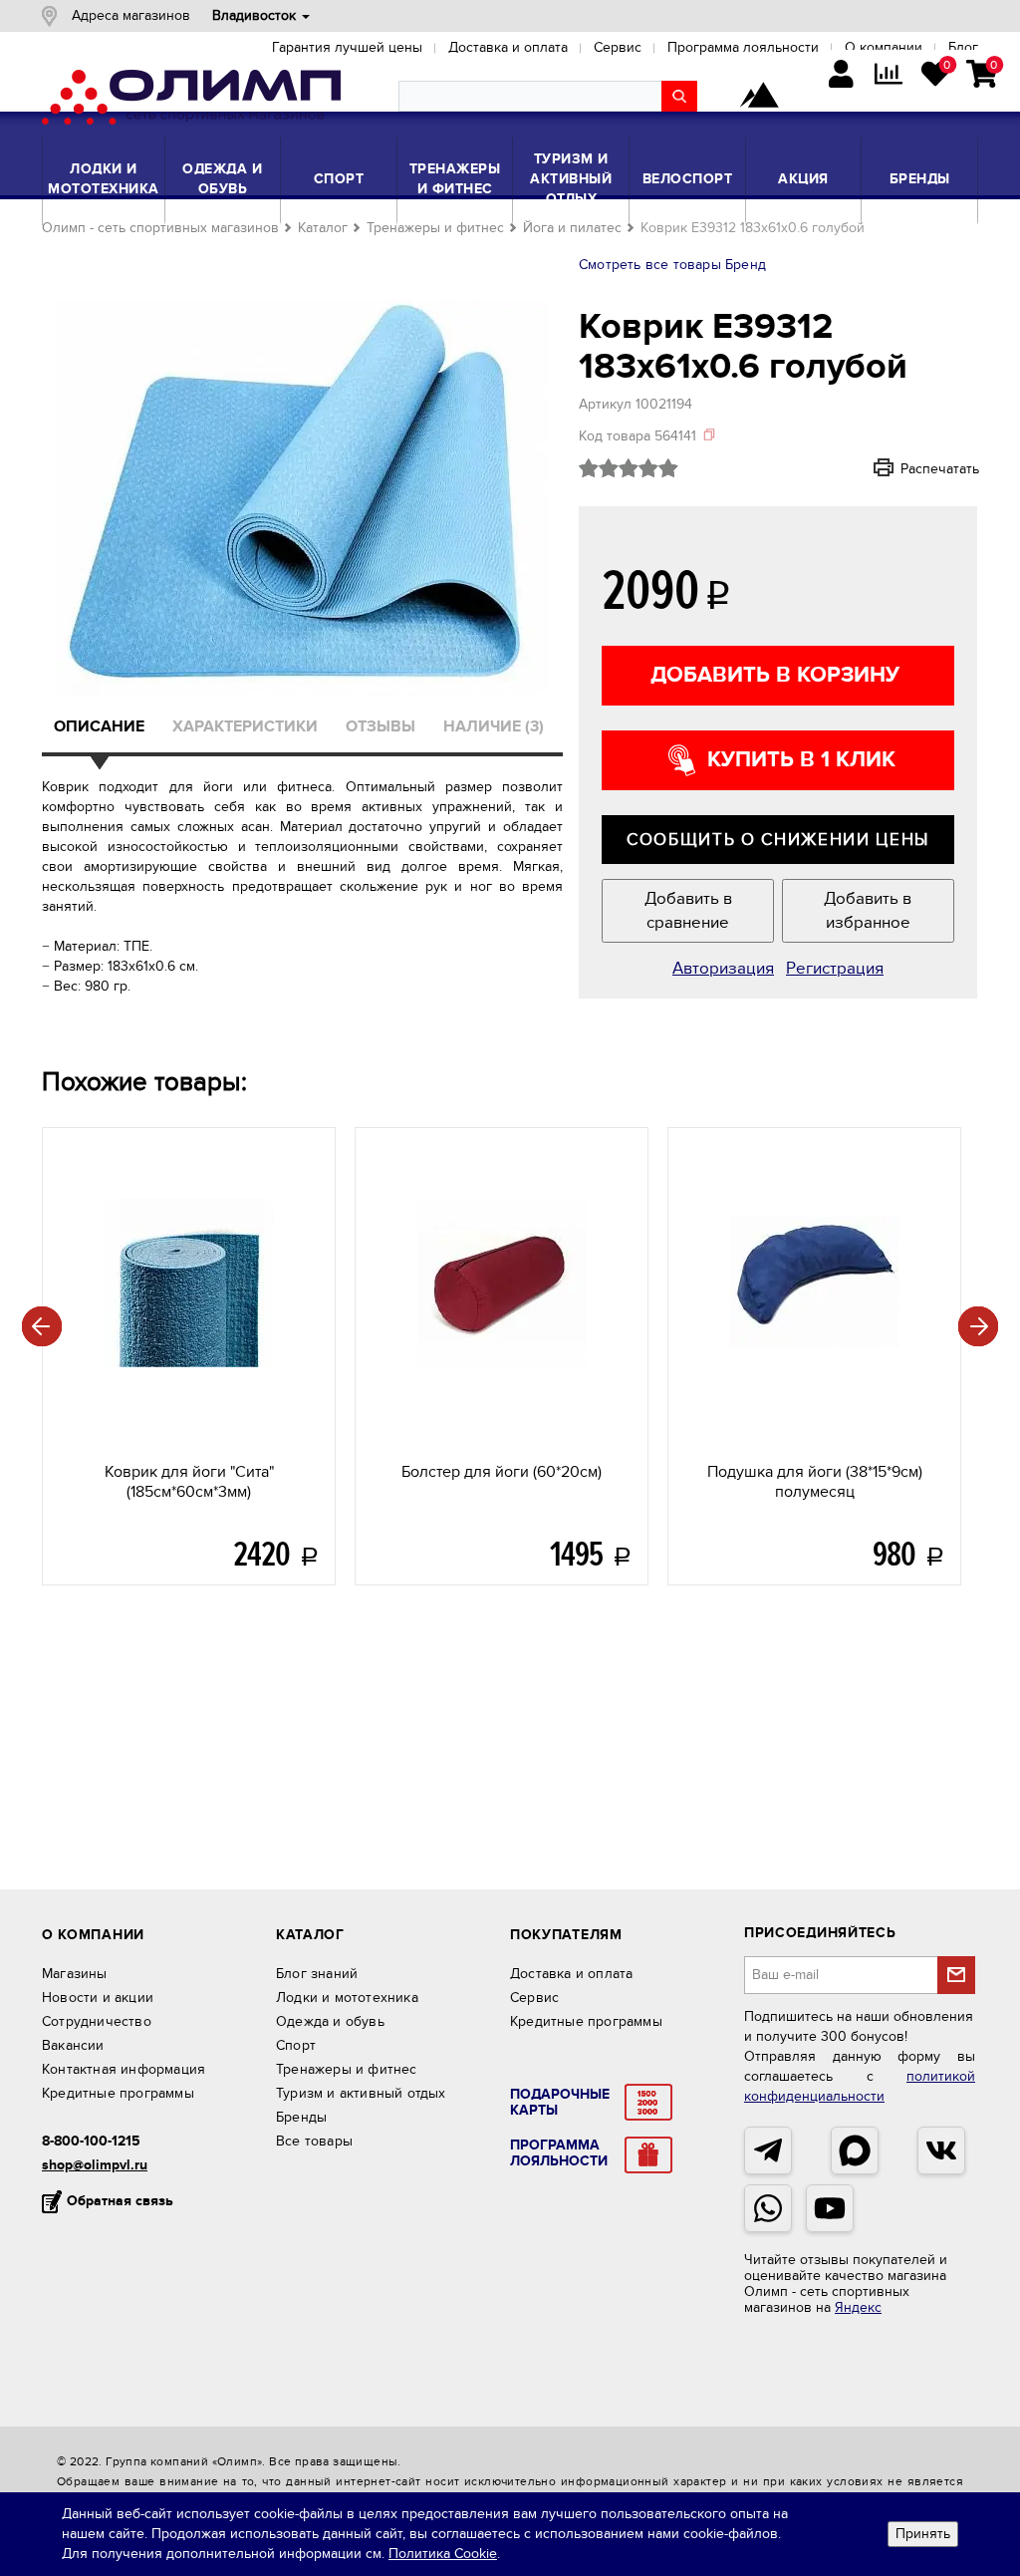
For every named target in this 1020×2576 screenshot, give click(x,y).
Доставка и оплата (571, 1974)
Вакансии (73, 2045)
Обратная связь (120, 2201)
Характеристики (245, 726)
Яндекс (858, 2307)
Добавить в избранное (868, 911)
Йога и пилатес (572, 228)
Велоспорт (688, 179)
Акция (803, 179)
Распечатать (913, 468)
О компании (93, 1935)
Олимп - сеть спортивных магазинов (160, 228)
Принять (923, 2534)
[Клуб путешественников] (759, 97)
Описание (99, 726)
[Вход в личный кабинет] (841, 76)
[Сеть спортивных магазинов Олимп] (191, 101)
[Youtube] (830, 2208)
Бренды (920, 179)
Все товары (314, 2141)
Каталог (323, 228)
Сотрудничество (97, 2021)
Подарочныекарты (560, 2103)
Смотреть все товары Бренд (672, 265)
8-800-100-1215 (91, 2141)
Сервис (534, 1998)
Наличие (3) (494, 726)
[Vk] (941, 2150)
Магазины (75, 1974)
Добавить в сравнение (688, 911)
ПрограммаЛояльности (559, 2153)
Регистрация (835, 969)
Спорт (339, 179)
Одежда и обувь (222, 179)
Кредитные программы (118, 2093)
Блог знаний (317, 1974)
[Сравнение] (888, 76)
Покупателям (566, 1935)
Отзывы (381, 726)
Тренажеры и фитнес (455, 179)
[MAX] (855, 2150)
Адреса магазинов (131, 15)
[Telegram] (768, 2150)
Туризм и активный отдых (571, 179)
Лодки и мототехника (104, 179)
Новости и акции (98, 1998)
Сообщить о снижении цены (778, 840)
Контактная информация (124, 2069)
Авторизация (723, 969)
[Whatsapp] (768, 2208)
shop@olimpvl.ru (95, 2165)
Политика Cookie (443, 2554)
